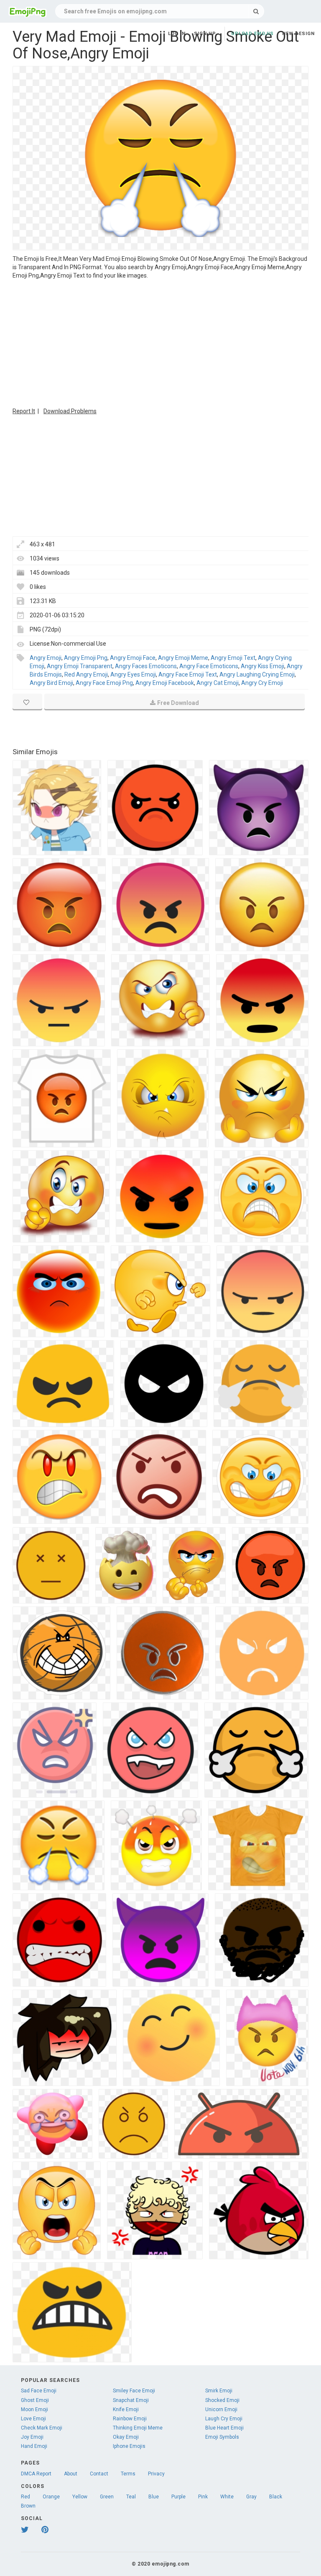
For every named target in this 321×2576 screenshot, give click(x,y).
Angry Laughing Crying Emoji (257, 674)
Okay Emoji (126, 2437)
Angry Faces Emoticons (146, 666)
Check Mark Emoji (42, 2428)
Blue (154, 2497)
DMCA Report (36, 2474)
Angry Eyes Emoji (133, 674)
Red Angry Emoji (86, 674)
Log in (177, 34)
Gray (251, 2497)
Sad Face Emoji (39, 2391)
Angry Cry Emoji (262, 683)
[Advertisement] (160, 342)
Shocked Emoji (222, 2400)
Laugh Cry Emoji (224, 2419)
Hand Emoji (34, 2446)
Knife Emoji (126, 2409)
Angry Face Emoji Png (104, 683)
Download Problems (70, 411)
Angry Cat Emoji (218, 683)
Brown (28, 2506)
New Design (298, 34)
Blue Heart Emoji (224, 2428)
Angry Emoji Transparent (80, 666)
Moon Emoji (34, 2409)
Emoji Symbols (222, 2437)
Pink (203, 2497)
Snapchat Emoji (131, 2400)
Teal (131, 2497)
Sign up (205, 34)
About (71, 2474)
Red (25, 2497)
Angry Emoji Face (133, 658)
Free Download (178, 703)
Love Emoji (33, 2419)
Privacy (156, 2474)
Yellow (80, 2497)
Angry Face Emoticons (209, 666)
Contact (99, 2474)
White (227, 2497)
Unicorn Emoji (221, 2409)
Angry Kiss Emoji (262, 666)
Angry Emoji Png (86, 658)
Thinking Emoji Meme (138, 2428)
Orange (51, 2497)
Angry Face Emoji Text (188, 674)
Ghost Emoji (35, 2400)
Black (276, 2497)
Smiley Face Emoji (134, 2391)
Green (107, 2497)
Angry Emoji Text (233, 658)
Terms (128, 2474)
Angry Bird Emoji (51, 683)
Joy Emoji (32, 2437)
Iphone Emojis (129, 2446)
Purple (178, 2497)
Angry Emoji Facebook (165, 683)
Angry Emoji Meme (183, 658)
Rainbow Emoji (130, 2419)
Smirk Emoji (219, 2391)
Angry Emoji (46, 658)
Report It (24, 411)
